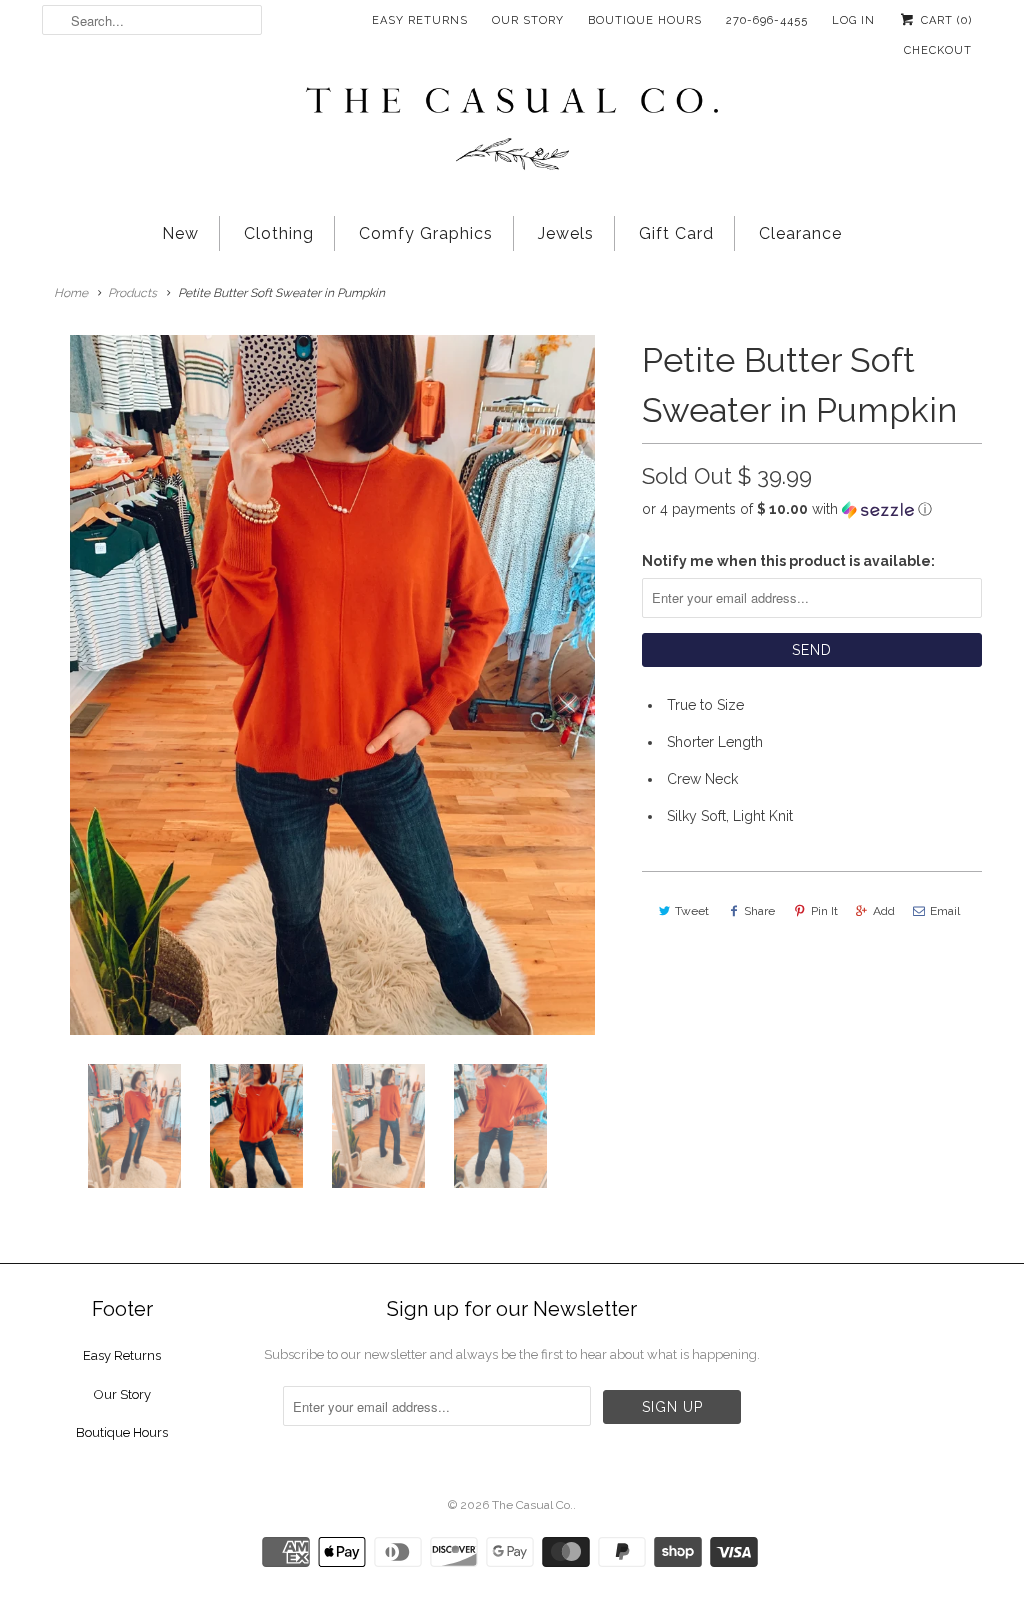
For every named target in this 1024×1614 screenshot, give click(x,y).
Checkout (938, 50)
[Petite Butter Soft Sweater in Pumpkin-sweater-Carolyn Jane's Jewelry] (332, 685)
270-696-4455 (767, 20)
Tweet (692, 911)
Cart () (944, 20)
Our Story (528, 20)
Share (759, 911)
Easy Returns (420, 20)
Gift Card (676, 233)
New (180, 233)
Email (945, 911)
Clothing (279, 233)
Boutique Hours (645, 20)
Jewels (566, 233)
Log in (853, 20)
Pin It (824, 911)
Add (884, 911)
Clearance (800, 233)
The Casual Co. (532, 1505)
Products (132, 293)
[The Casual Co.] (512, 131)
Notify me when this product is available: (788, 561)
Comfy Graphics (426, 233)
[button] (812, 509)
